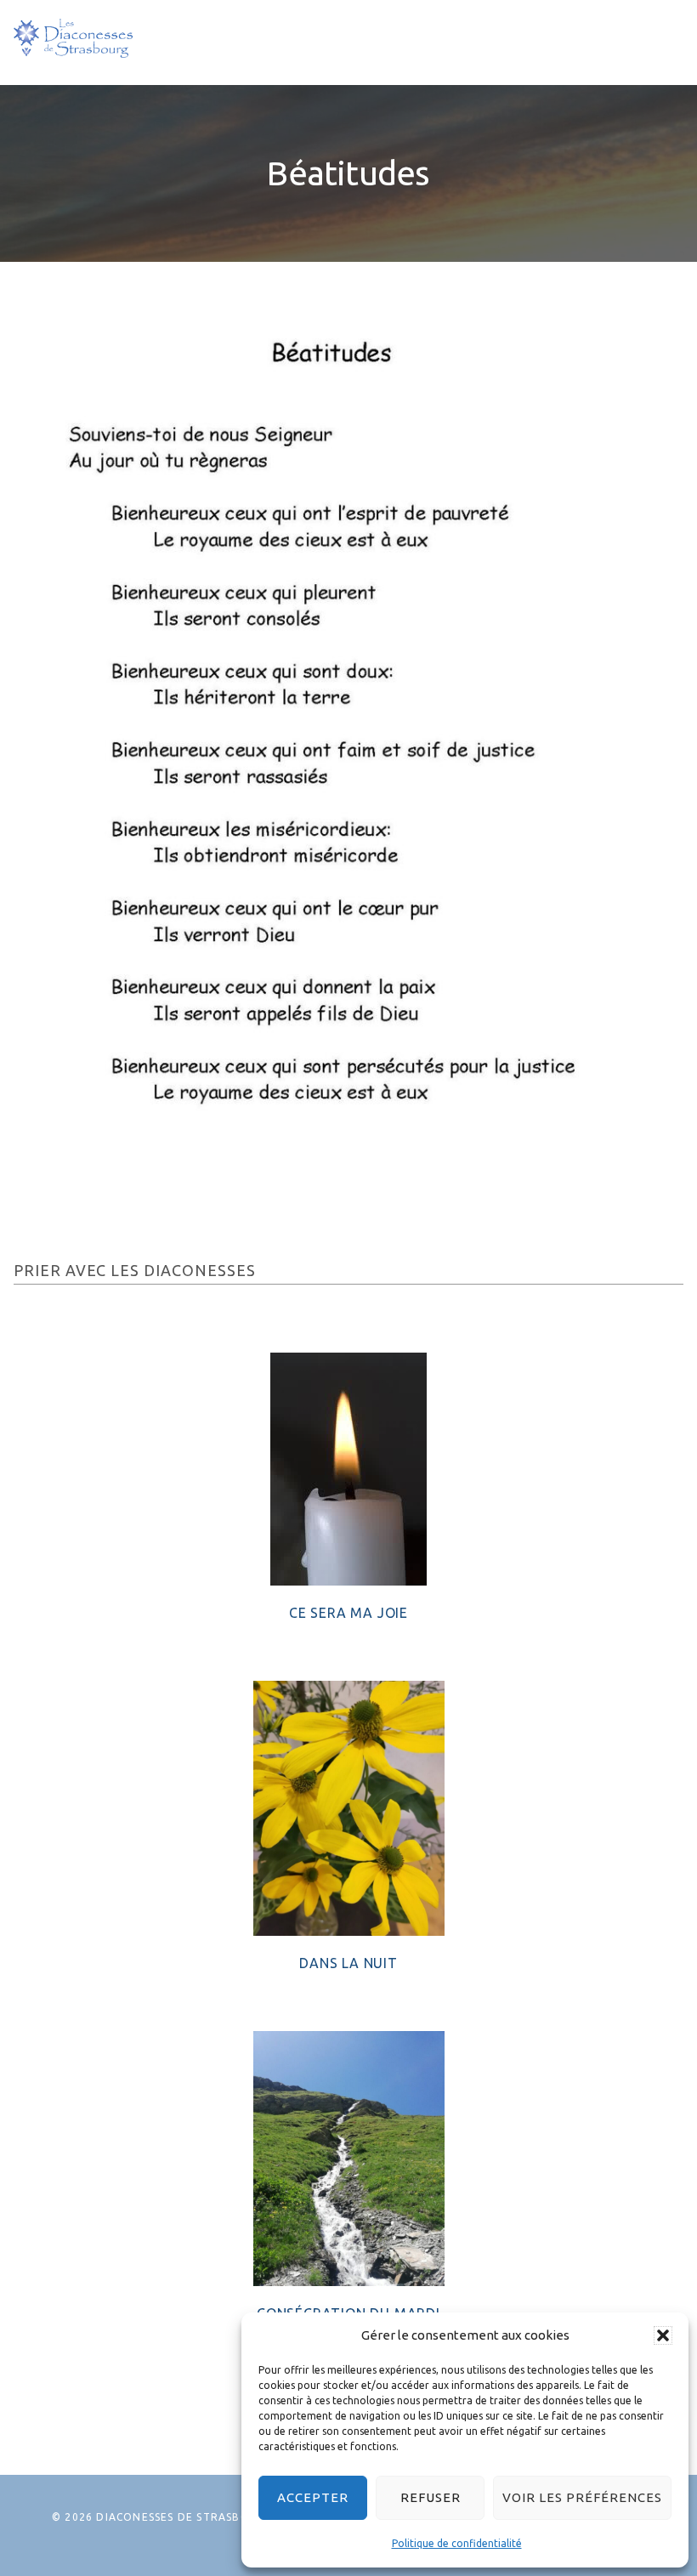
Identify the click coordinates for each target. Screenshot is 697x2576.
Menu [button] (658, 42)
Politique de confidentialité (457, 2543)
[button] (663, 2335)
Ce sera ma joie (348, 1613)
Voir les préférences (582, 2497)
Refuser (431, 2497)
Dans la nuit (348, 1963)
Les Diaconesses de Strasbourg (73, 38)
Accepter (313, 2497)
